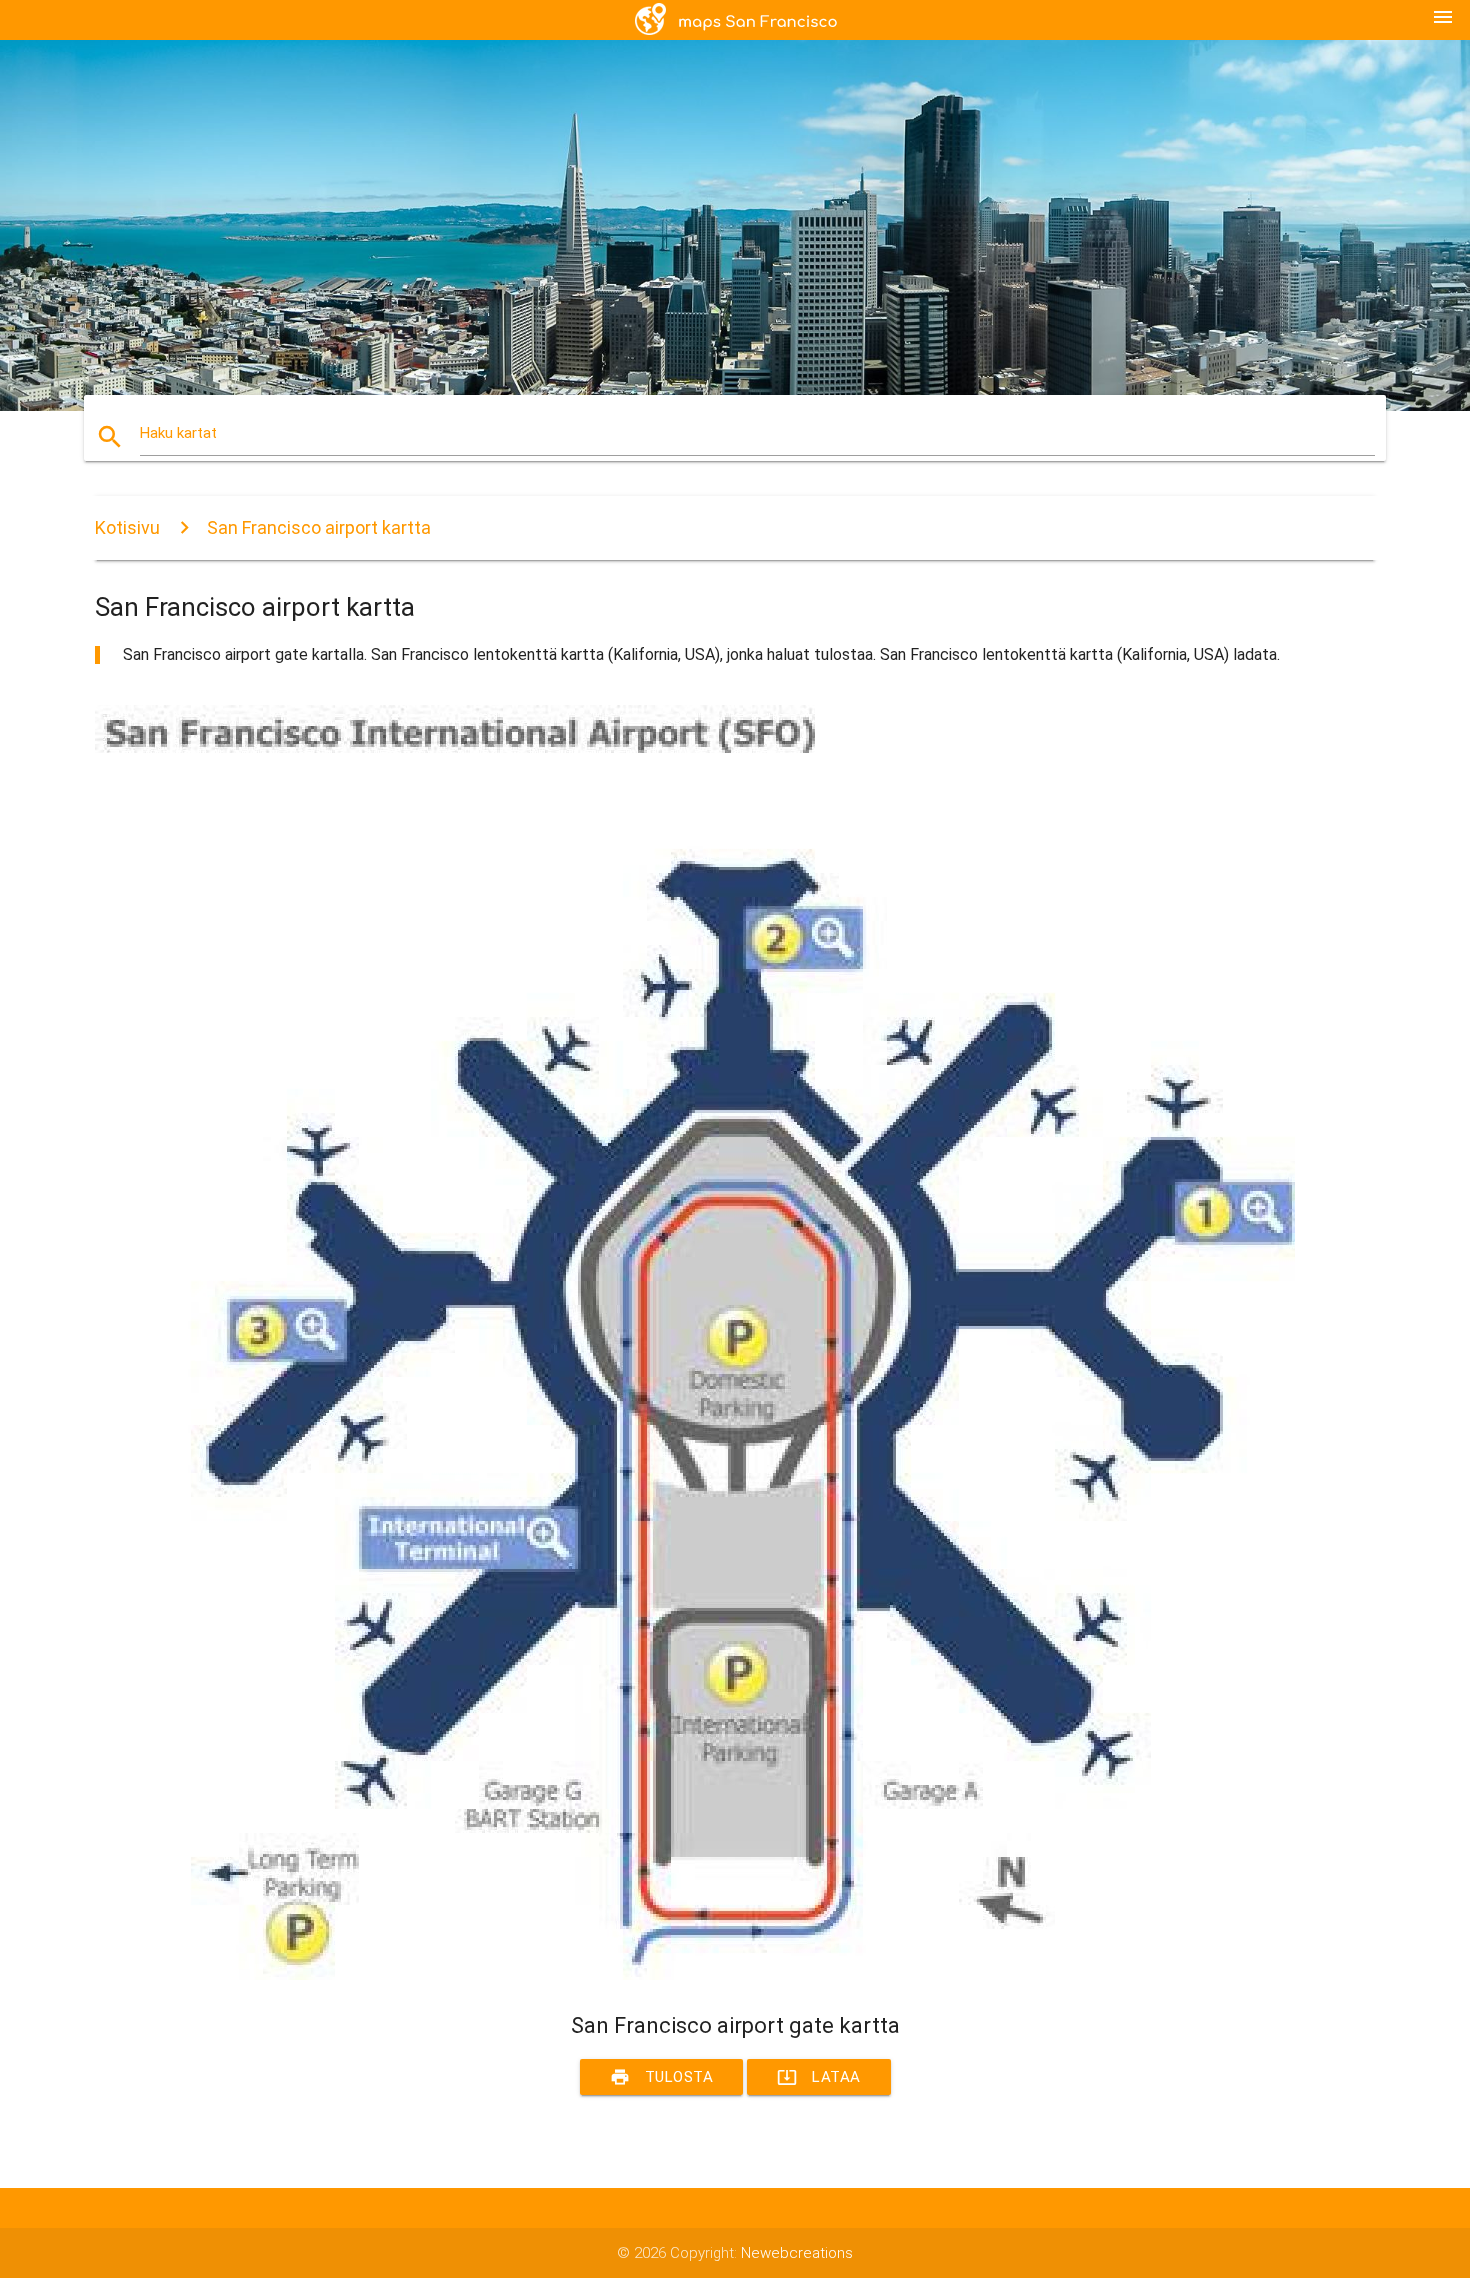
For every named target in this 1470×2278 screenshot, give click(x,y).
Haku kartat (178, 433)
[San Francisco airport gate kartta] (695, 1975)
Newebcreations (797, 2253)
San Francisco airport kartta (319, 527)
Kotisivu (127, 527)
